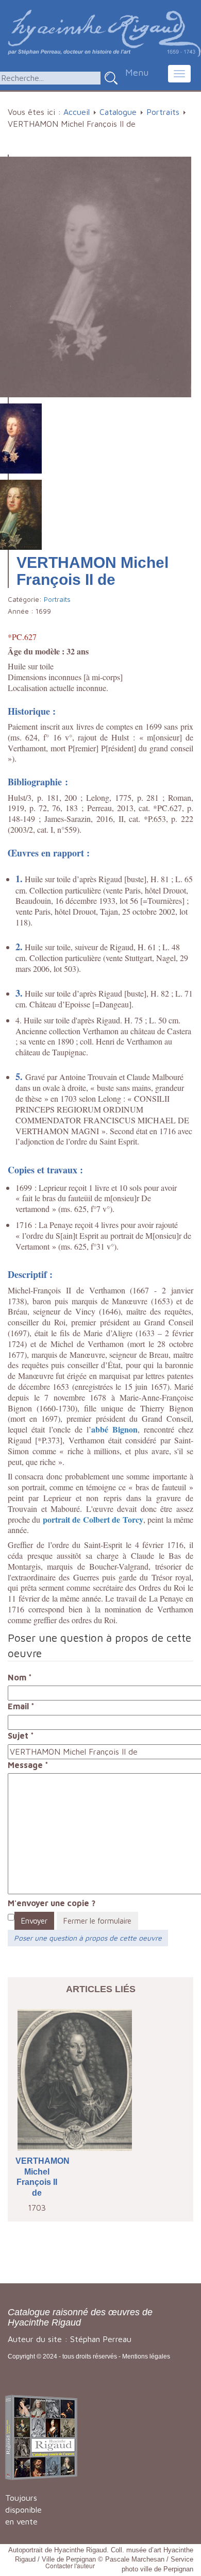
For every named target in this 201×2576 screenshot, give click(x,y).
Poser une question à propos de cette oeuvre (88, 1938)
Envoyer (34, 1921)
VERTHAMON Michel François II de (37, 2177)
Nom (20, 1677)
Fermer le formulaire (97, 1921)
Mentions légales (146, 2356)
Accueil (77, 112)
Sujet (21, 1736)
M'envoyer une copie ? (52, 1903)
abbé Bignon (114, 1429)
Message (28, 1765)
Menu (137, 72)
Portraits (163, 112)
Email (21, 1706)
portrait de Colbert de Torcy (93, 1519)
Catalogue (118, 112)
